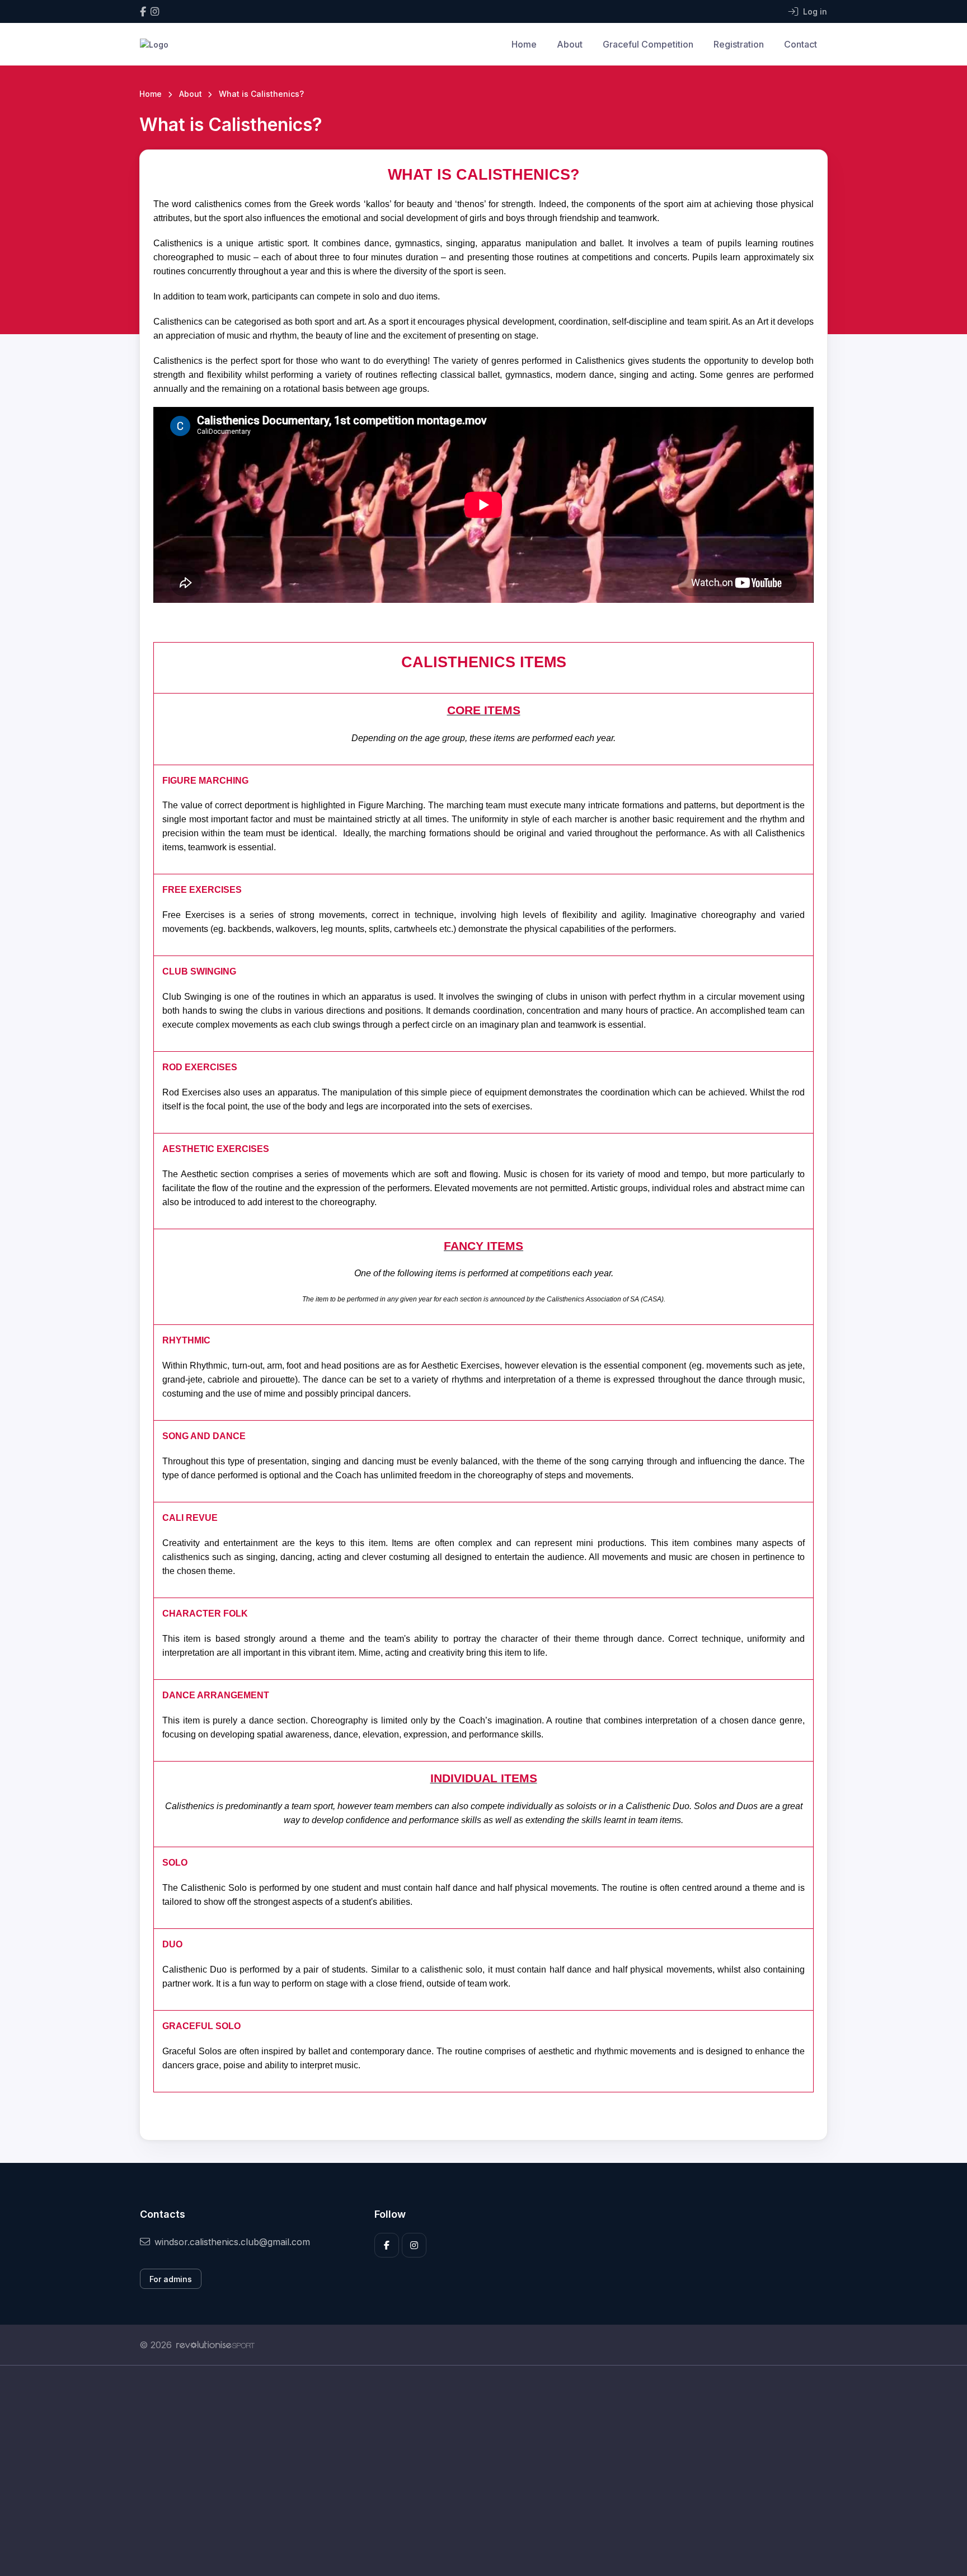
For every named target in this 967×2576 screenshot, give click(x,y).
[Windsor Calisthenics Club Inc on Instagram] (155, 11)
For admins (171, 2279)
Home (524, 44)
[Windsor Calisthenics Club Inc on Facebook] (143, 11)
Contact (801, 44)
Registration (739, 44)
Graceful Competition (648, 44)
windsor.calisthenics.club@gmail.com (232, 2242)
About (570, 44)
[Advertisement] (475, 2471)
